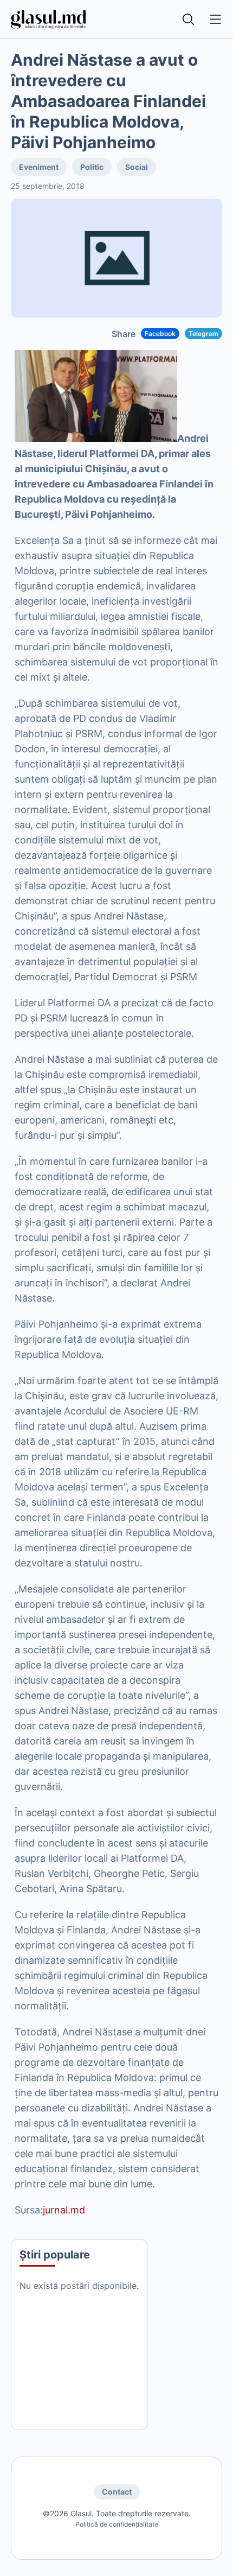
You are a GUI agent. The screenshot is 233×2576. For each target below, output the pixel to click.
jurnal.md (64, 2210)
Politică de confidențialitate (117, 2524)
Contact (117, 2492)
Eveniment (39, 167)
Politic (92, 167)
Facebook (160, 334)
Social (137, 167)
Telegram (203, 334)
